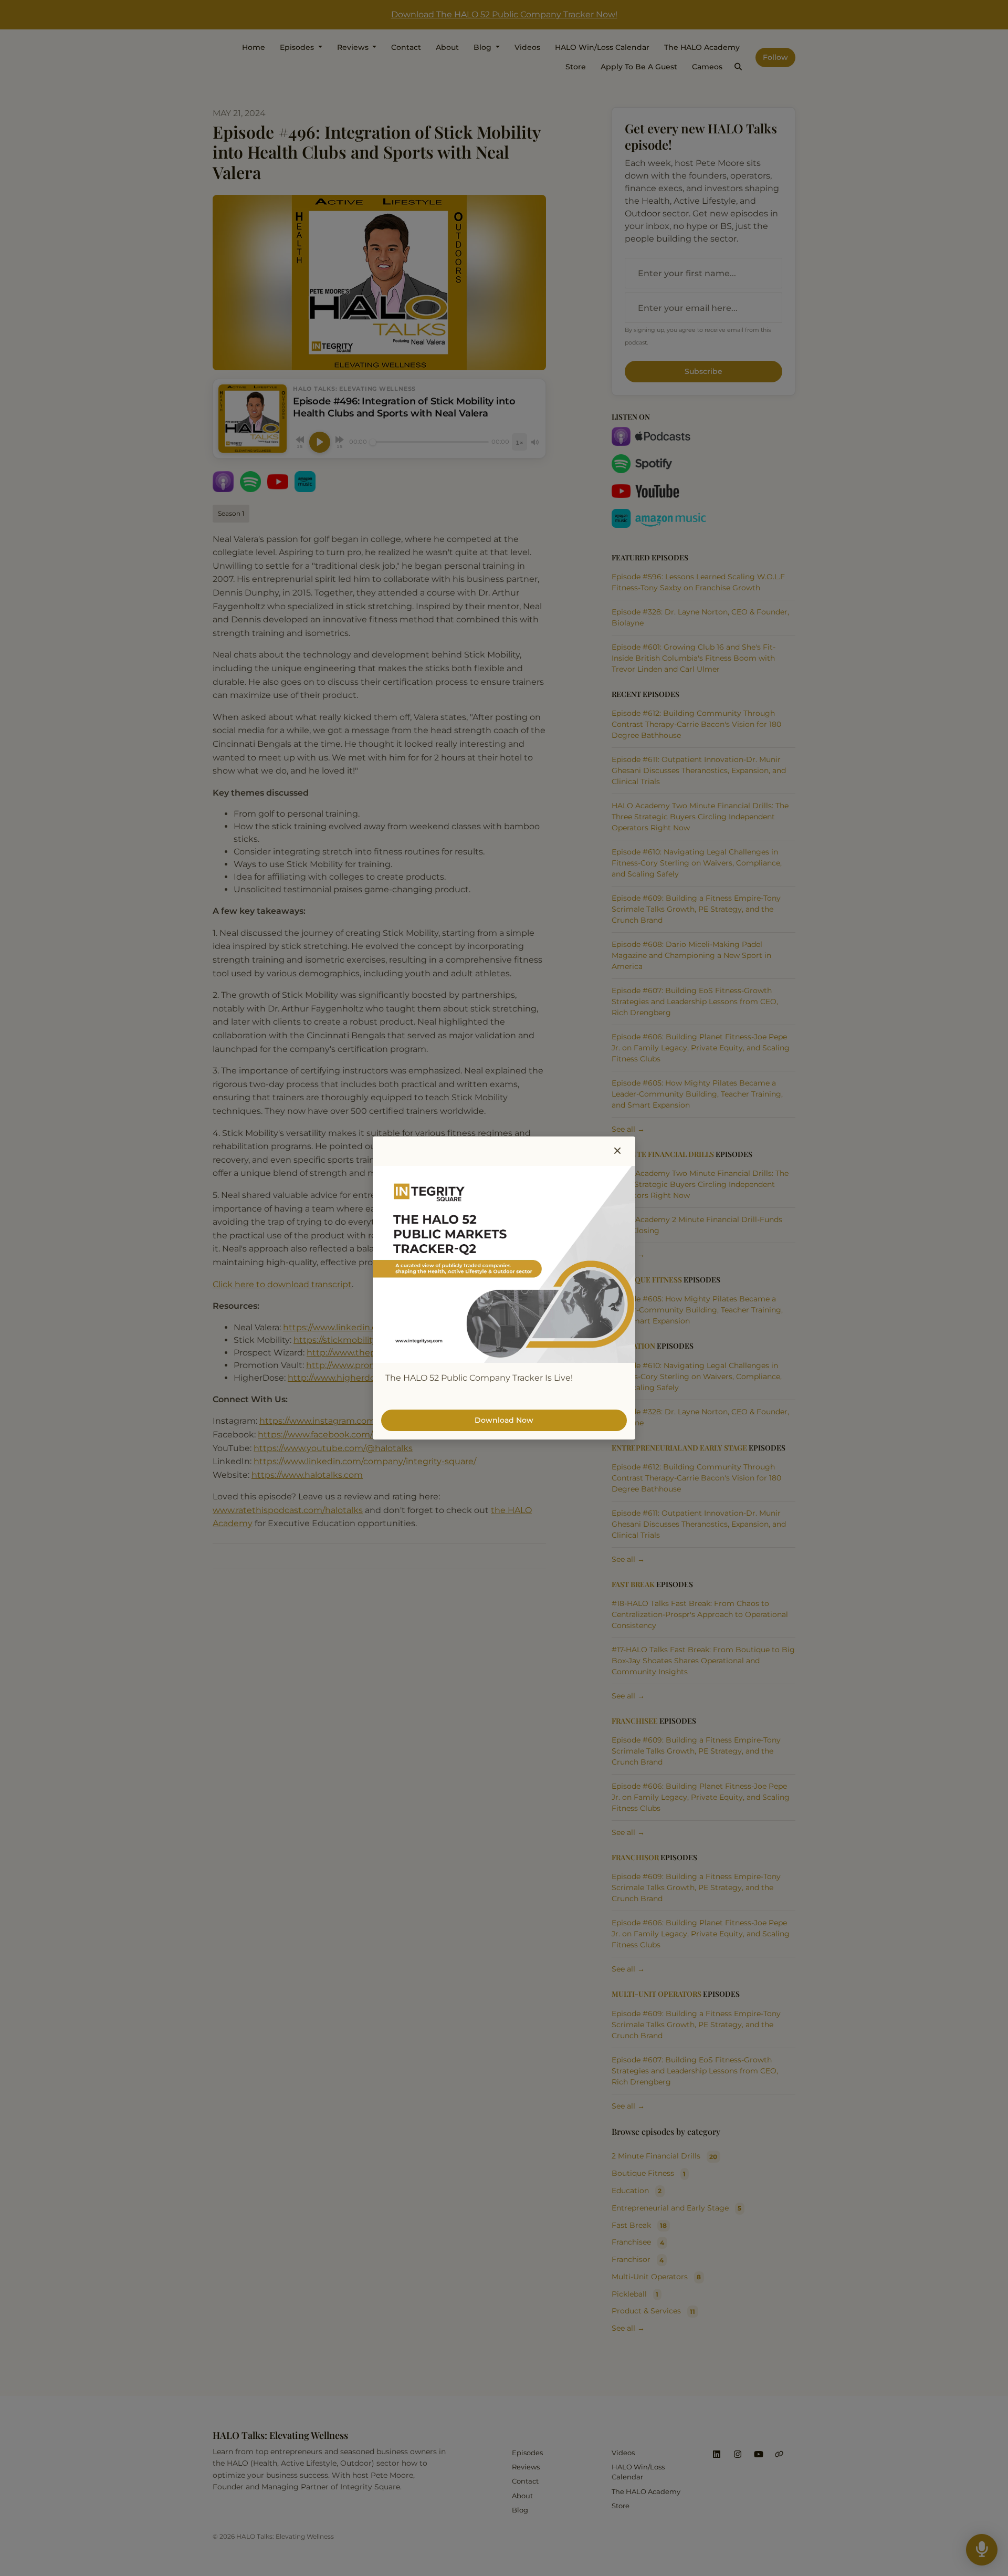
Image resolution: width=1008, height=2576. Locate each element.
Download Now (504, 1420)
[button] (617, 1151)
